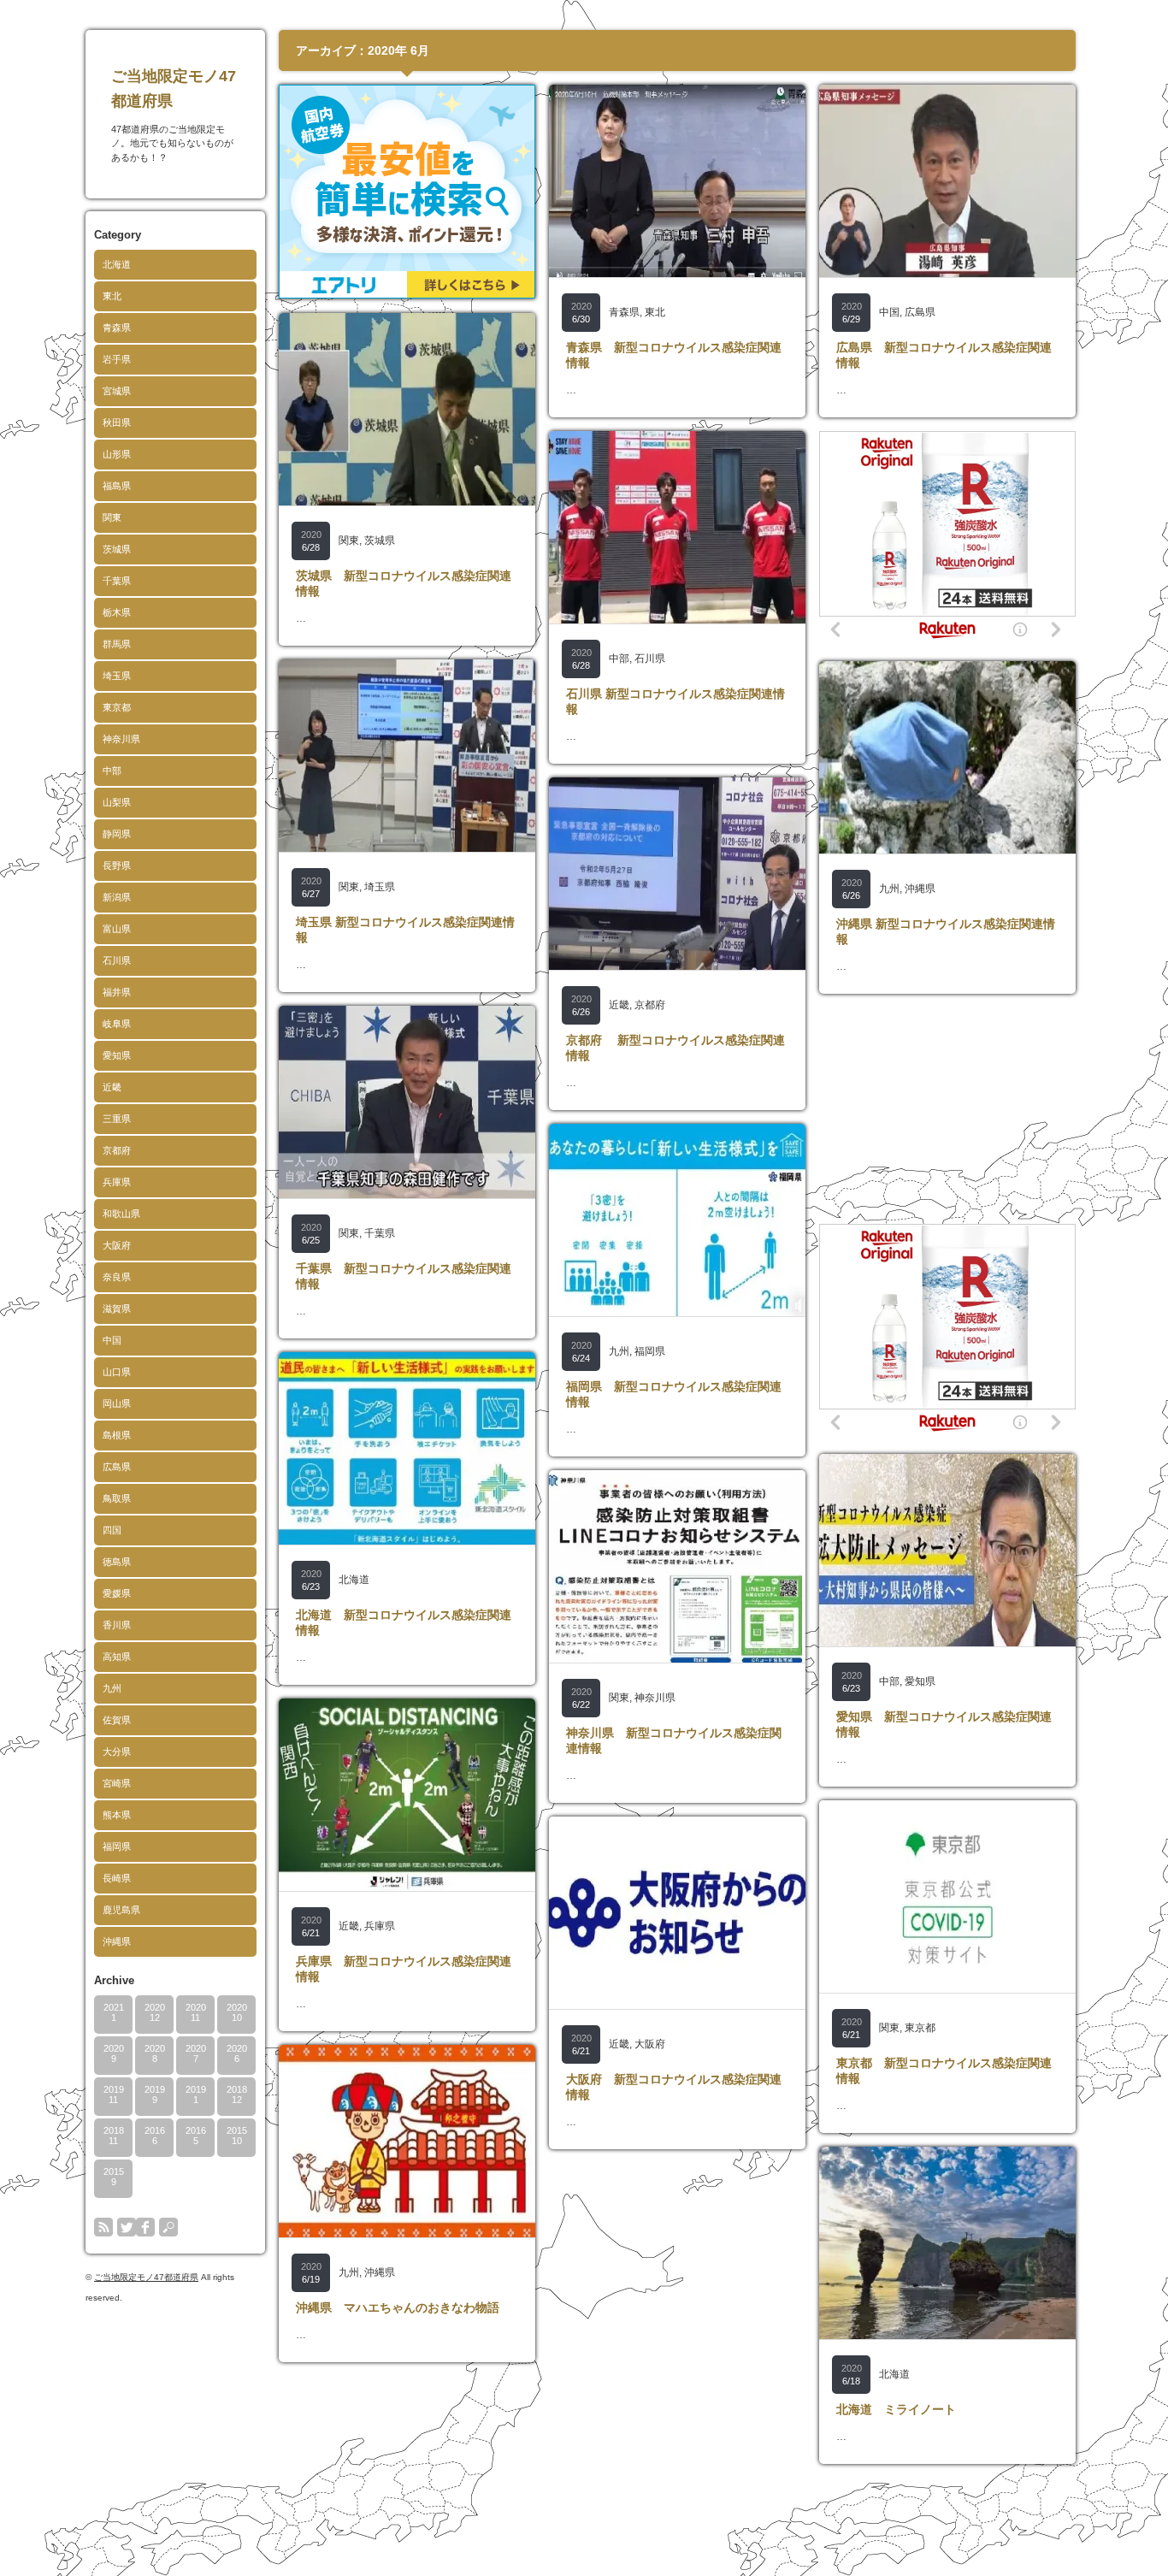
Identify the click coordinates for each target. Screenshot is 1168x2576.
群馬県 (117, 644)
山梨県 (117, 802)
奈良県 (117, 1277)
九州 (112, 1688)
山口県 (117, 1372)
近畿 (112, 1087)
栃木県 (117, 612)
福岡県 (117, 1846)
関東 (112, 517)
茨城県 (117, 549)
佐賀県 (117, 1720)
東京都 (117, 707)
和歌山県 (121, 1214)
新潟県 (117, 897)
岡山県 (117, 1403)
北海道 (117, 264)
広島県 (117, 1467)
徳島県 (117, 1562)
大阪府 (117, 1245)
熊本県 (117, 1815)
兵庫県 (117, 1182)
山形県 (117, 454)
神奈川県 (121, 739)
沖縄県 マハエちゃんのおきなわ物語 (398, 2307)
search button (168, 2227)
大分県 (117, 1752)
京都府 (117, 1150)
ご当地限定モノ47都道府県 (146, 2277)
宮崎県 (117, 1783)
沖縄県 (117, 1941)
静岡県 (117, 834)
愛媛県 (117, 1593)
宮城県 (117, 391)
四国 (112, 1530)
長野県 (117, 866)
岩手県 (117, 359)
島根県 (117, 1435)
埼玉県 (117, 676)
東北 (112, 296)
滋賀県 (117, 1309)
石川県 (117, 960)
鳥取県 (117, 1498)
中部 (112, 771)
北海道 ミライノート (896, 2409)
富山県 (117, 929)
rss (103, 2227)
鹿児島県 (121, 1910)
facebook (145, 2227)
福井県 (117, 992)
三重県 (117, 1119)
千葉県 (117, 581)
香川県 (117, 1625)
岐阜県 (117, 1024)
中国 (112, 1340)
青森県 (117, 328)
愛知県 (117, 1055)
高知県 (117, 1657)
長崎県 (117, 1878)
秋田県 (117, 422)
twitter (127, 2227)
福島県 (117, 486)
